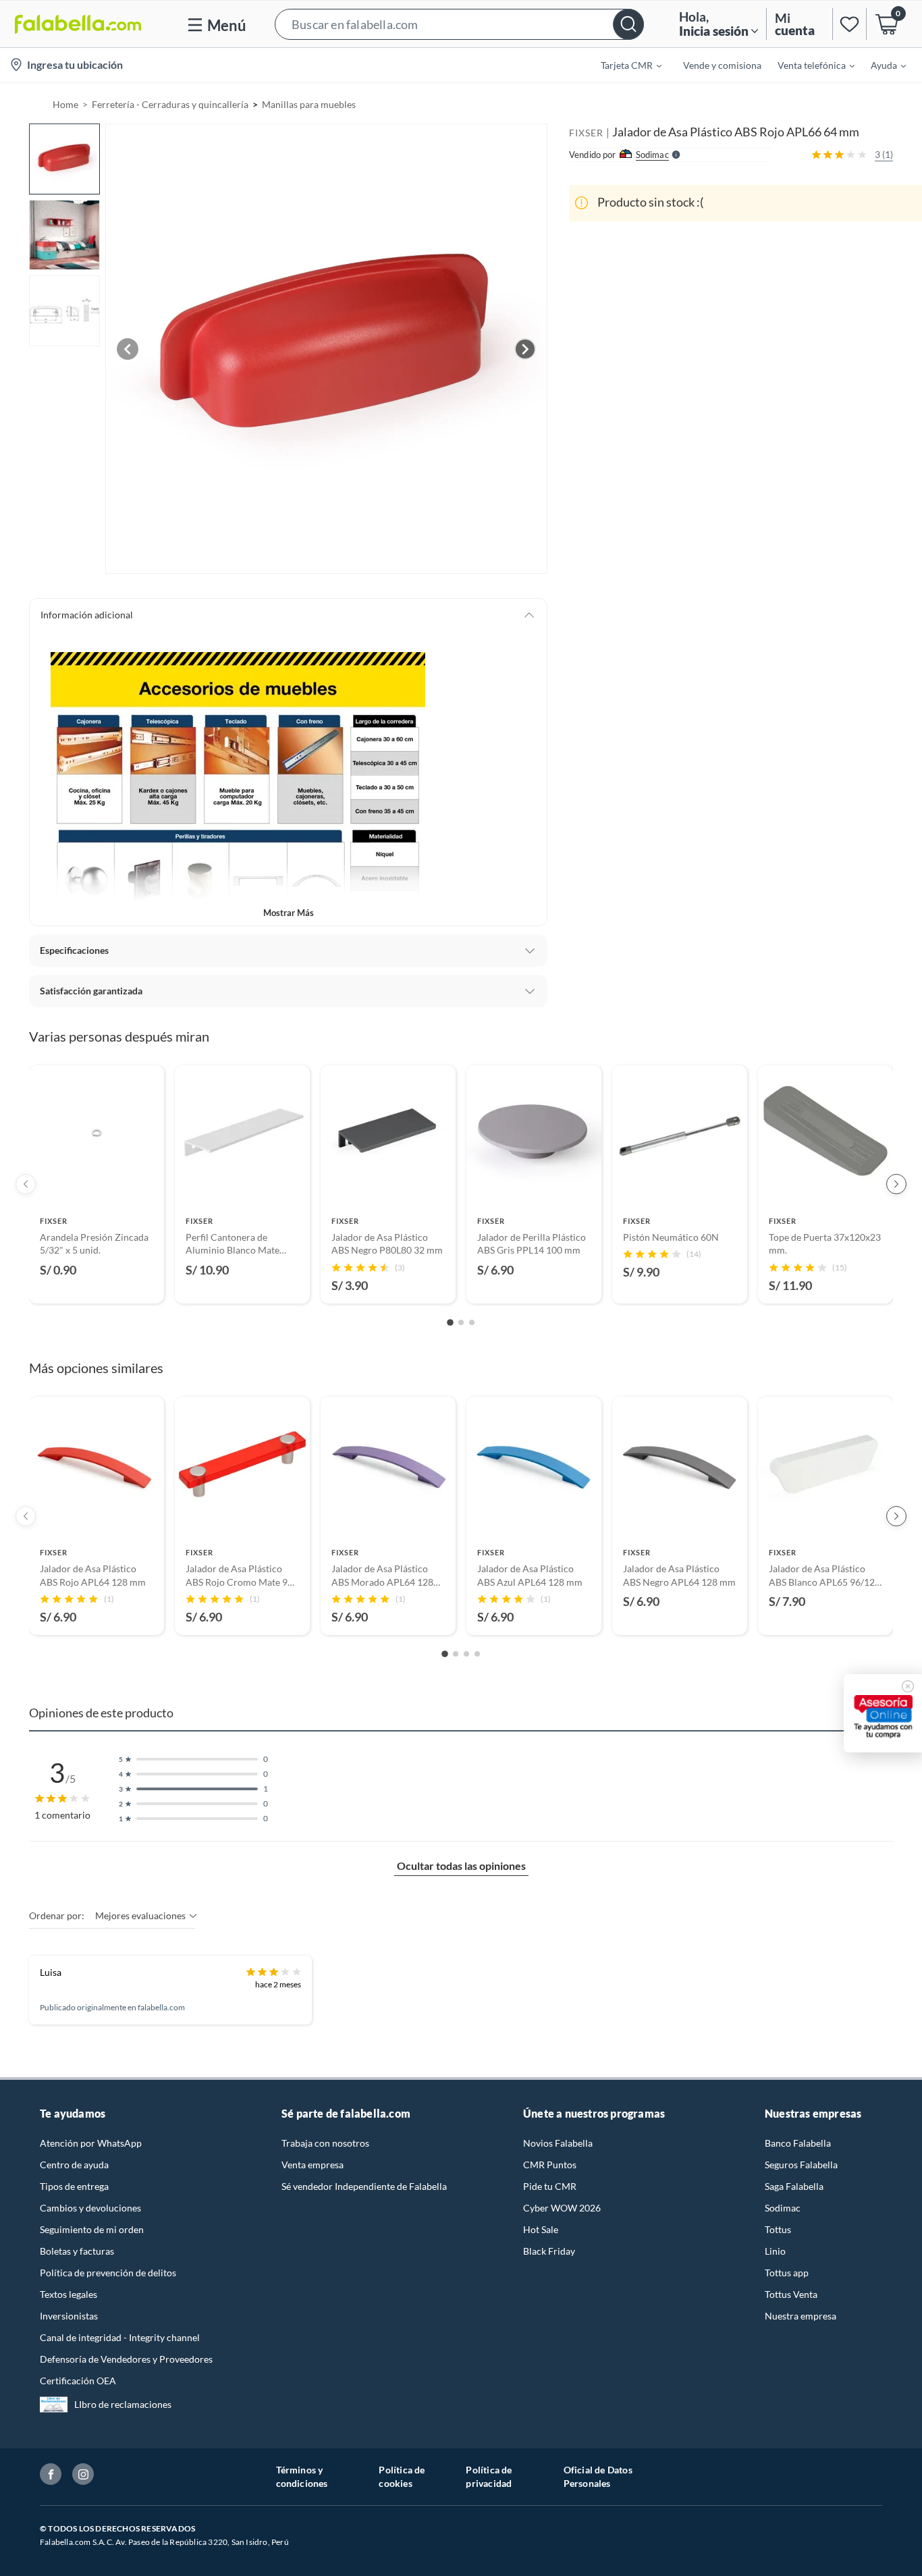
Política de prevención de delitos (108, 2273)
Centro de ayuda (74, 2165)
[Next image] (525, 349)
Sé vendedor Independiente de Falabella (364, 2186)
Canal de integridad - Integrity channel (120, 2337)
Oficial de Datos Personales (598, 2476)
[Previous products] (26, 1184)
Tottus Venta (791, 2294)
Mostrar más (289, 913)
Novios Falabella (558, 2143)
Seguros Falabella (801, 2165)
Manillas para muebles (309, 104)
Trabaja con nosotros (325, 2143)
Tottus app (787, 2273)
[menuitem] (623, 65)
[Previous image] (128, 349)
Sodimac (783, 2208)
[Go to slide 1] (450, 1322)
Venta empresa (313, 2165)
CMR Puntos (550, 2165)
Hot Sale (541, 2229)
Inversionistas (69, 2316)
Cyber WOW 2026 (562, 2208)
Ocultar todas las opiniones (461, 1866)
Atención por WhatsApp (91, 2143)
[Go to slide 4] (477, 1654)
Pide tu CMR (550, 2186)
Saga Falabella (794, 2186)
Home (65, 104)
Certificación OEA (78, 2381)
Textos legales (69, 2294)
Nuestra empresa (801, 2316)
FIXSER (586, 133)
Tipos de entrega (74, 2186)
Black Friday (549, 2251)
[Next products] (896, 1184)
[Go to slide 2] (461, 1322)
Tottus (778, 2229)
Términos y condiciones (302, 2476)
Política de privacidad (489, 2476)
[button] (459, 24)
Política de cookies (402, 2476)
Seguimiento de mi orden (92, 2229)
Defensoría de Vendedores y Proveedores (126, 2359)
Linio (775, 2251)
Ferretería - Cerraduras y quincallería (170, 104)
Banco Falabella (798, 2143)
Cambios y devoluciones (90, 2208)
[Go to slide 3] (472, 1322)
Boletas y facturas (77, 2251)
